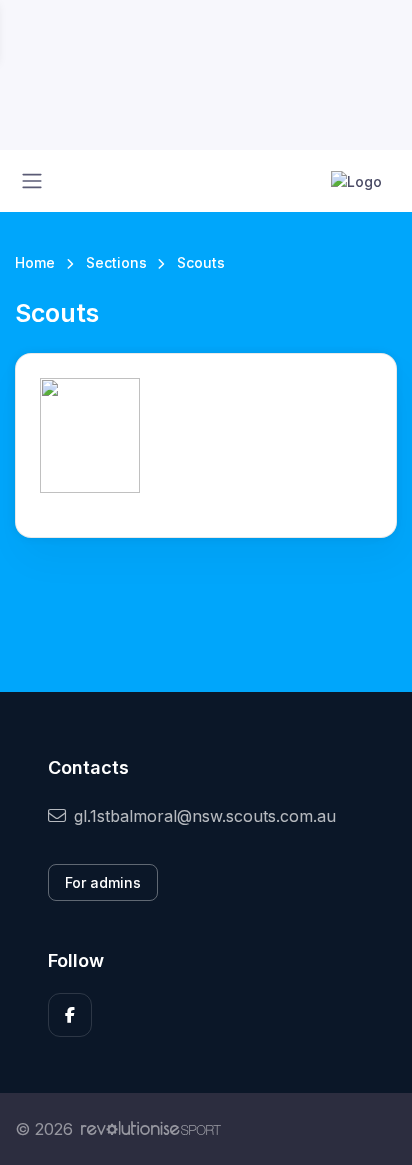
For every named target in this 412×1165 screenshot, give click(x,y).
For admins (103, 882)
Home (35, 262)
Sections (116, 262)
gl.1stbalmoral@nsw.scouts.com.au (205, 816)
